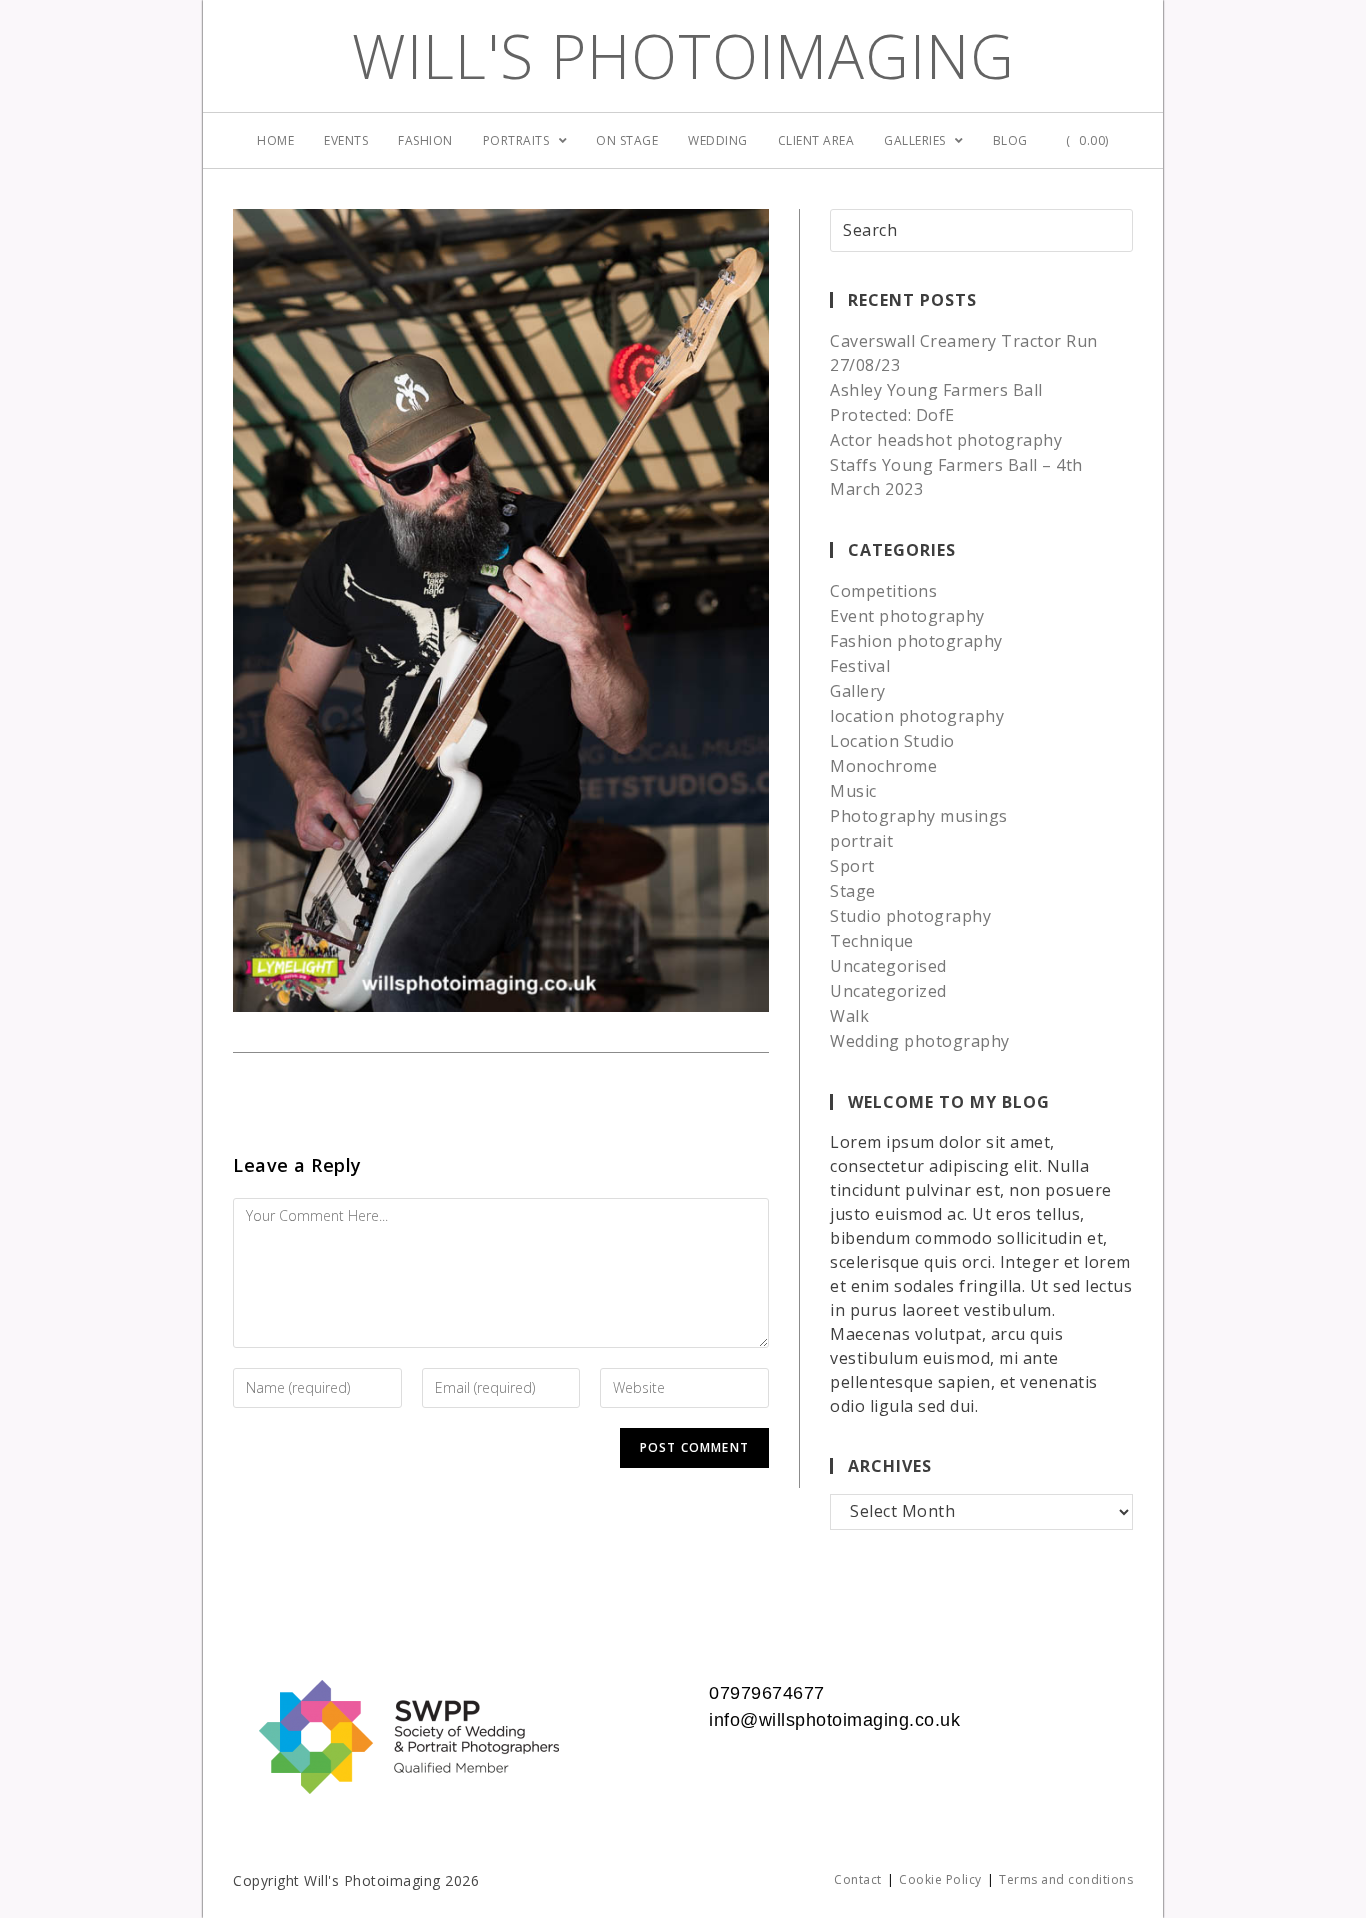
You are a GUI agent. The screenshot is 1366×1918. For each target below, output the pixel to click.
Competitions (883, 591)
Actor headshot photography (946, 440)
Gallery (858, 691)
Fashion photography (916, 641)
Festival (860, 666)
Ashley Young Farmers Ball (936, 390)
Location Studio (892, 741)
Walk (849, 1016)
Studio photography (910, 916)
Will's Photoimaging (683, 56)
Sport (852, 866)
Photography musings (919, 816)
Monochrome (883, 766)
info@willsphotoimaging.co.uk (834, 1720)
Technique (872, 941)
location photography (917, 716)
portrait (861, 841)
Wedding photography (920, 1041)
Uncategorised (888, 966)
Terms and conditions (1066, 1879)
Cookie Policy (940, 1879)
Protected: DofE (892, 415)
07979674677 (767, 1693)
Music (853, 791)
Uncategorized (888, 991)
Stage (853, 891)
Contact (858, 1879)
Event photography (907, 616)
